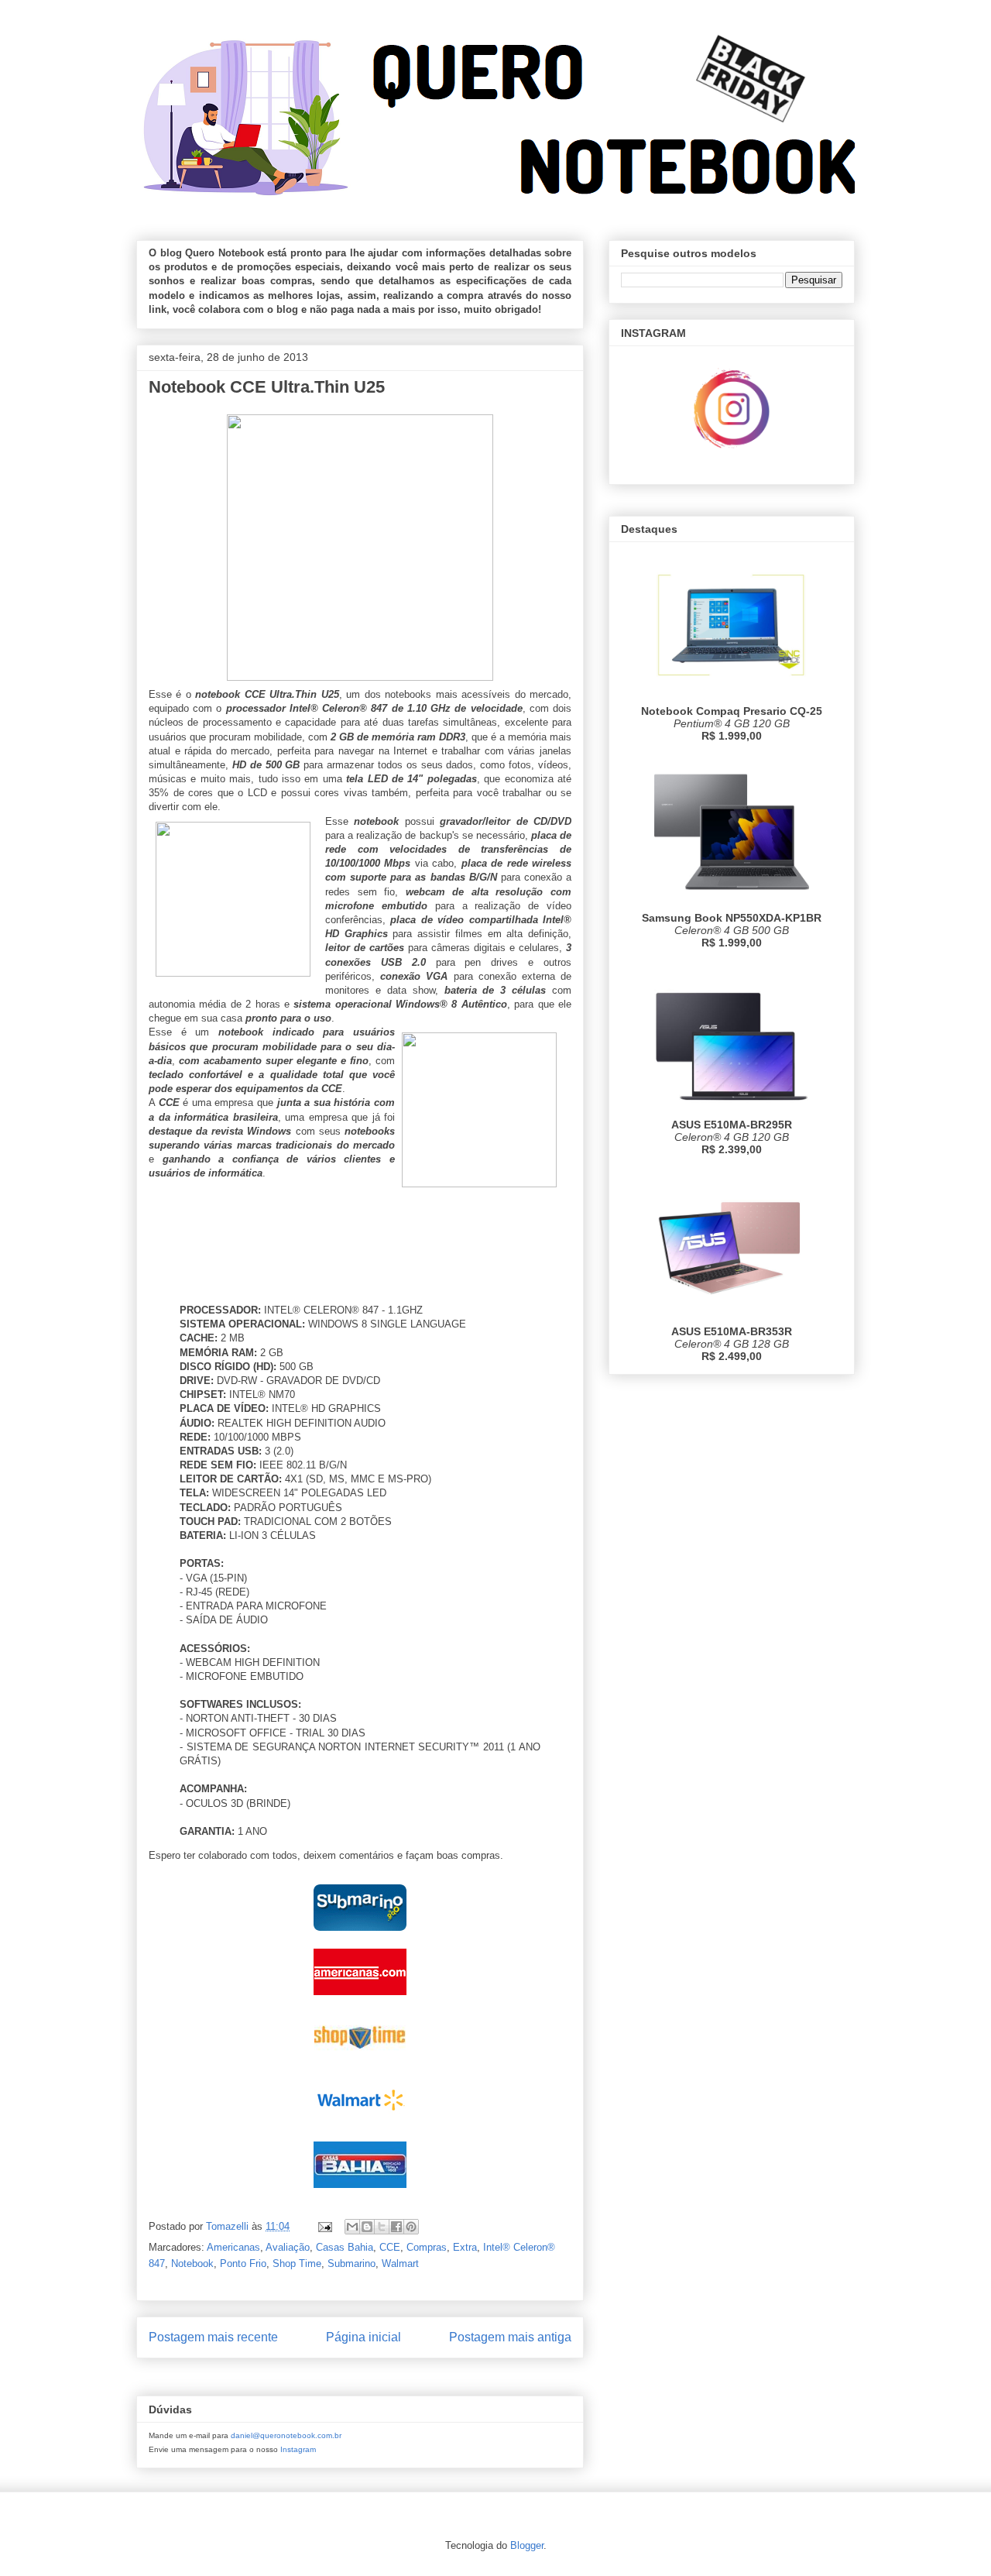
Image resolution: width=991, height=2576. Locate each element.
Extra (465, 2247)
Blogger (527, 2545)
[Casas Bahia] (360, 2191)
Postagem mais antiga (510, 2337)
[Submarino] (360, 1934)
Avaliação (288, 2247)
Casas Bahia (345, 2247)
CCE (390, 2247)
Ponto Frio (243, 2263)
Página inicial (363, 2337)
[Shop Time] (360, 2063)
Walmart (400, 2263)
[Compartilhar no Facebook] (396, 2227)
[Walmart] (360, 2127)
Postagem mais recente (213, 2337)
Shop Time (297, 2263)
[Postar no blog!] (367, 2227)
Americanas (233, 2247)
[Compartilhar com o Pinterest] (411, 2227)
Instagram (298, 2449)
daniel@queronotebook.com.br (286, 2435)
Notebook (192, 2263)
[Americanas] (360, 1999)
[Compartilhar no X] (382, 2227)
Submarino (351, 2263)
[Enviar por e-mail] (352, 2227)
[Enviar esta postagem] (324, 2226)
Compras (427, 2247)
